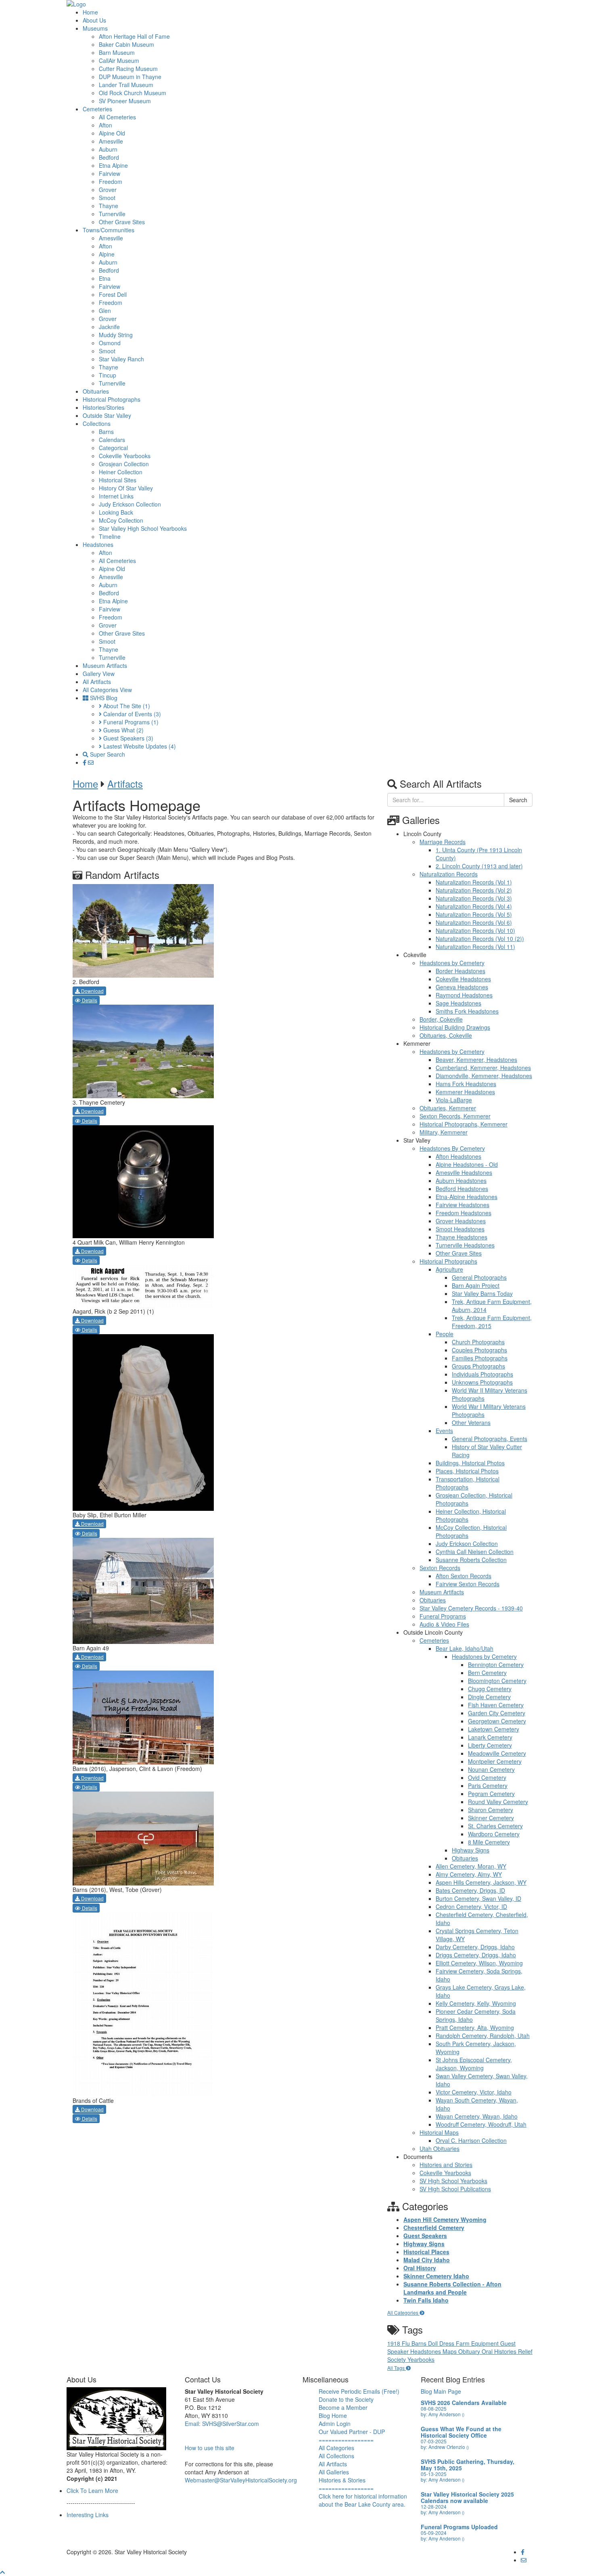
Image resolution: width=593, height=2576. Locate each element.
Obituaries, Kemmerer (448, 1108)
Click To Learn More (92, 2490)
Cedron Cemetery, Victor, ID (471, 1906)
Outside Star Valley (107, 415)
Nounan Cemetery (491, 1769)
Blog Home (333, 2415)
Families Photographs (480, 1358)
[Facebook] (85, 762)
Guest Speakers (127, 738)
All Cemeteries (117, 117)
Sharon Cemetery (491, 1810)
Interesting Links (88, 2515)
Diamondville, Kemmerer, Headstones (484, 1076)
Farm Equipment (478, 2343)
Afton (105, 125)
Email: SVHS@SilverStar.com (222, 2424)
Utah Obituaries (440, 2148)
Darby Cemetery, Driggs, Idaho (475, 1947)
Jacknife (109, 327)
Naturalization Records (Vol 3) (474, 898)
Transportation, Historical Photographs (468, 1483)
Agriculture (449, 1269)
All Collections (336, 2456)
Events (444, 1431)
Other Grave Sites (122, 222)
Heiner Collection (121, 472)
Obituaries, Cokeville (446, 1035)
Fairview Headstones (462, 1205)
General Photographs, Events (490, 1439)
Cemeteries (97, 109)
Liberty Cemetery (490, 1745)
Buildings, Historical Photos (470, 1463)
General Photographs (479, 1277)
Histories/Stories (103, 407)
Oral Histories (500, 2351)
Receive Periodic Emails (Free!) (359, 2391)
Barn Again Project (476, 1285)
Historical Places (426, 2252)
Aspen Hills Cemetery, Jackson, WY (481, 1882)
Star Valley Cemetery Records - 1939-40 (471, 1608)
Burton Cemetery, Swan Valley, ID (478, 1898)
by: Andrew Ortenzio (445, 2447)
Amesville (111, 141)
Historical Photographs (112, 399)
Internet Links (116, 496)
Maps (450, 2351)
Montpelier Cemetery (495, 1761)
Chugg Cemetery (490, 1689)
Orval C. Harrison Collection (471, 2140)
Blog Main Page (441, 2391)
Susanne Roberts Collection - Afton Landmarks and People (452, 2288)
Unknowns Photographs (482, 1382)
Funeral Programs (130, 722)
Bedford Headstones (462, 1189)
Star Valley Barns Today (482, 1293)
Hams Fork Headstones (466, 1084)
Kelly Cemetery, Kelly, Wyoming (476, 2003)
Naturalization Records (449, 874)
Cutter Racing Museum (128, 69)
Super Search (107, 754)
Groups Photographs (478, 1366)
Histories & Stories (342, 2480)
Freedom (111, 181)
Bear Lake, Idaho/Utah (465, 1648)
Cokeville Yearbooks (125, 456)
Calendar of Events (131, 714)
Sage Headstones (458, 1003)
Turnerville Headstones (465, 1245)
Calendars (112, 440)
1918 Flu (399, 2343)
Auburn (108, 149)
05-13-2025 (434, 2474)
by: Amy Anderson (443, 2414)
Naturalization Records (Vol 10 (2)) (480, 939)
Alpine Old (112, 133)
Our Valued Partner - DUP (352, 2432)
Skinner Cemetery (491, 1818)
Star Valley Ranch (121, 359)
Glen (105, 311)
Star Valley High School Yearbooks (143, 528)
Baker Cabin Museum (126, 44)
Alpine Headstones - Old (467, 1164)
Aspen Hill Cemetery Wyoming (445, 2219)
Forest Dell (113, 294)
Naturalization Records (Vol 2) (474, 890)
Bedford (109, 157)
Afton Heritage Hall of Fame (134, 36)
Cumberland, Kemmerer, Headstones (483, 1068)
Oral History (420, 2268)
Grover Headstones (461, 1221)
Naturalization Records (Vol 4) (474, 906)
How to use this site (210, 2448)
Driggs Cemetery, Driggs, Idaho (476, 1955)
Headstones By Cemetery (452, 1148)
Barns (106, 432)
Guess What (123, 730)
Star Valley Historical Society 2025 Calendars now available (467, 2497)
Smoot (107, 198)
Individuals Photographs (482, 1374)
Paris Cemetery (488, 1785)
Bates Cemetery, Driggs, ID (470, 1890)
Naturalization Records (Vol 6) (474, 922)
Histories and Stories (446, 2165)
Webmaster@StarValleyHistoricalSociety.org (241, 2480)
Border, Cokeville (441, 1019)
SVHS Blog (103, 698)
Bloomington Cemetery (497, 1681)
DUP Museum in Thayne (130, 77)
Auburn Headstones (461, 1181)
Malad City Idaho (427, 2260)
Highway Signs (471, 1850)
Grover (108, 190)
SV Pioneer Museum (125, 101)
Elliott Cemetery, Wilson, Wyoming (479, 1963)
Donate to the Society (346, 2399)
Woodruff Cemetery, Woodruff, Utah (481, 2124)
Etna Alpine (113, 165)
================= (346, 2440)
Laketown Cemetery (494, 1729)
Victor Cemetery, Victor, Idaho (474, 2092)
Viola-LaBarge (454, 1100)
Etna (105, 278)
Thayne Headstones (461, 1237)
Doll (434, 2343)
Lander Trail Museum (126, 85)
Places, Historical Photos (467, 1471)
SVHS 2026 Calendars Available (464, 2403)
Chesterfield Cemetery (434, 2228)
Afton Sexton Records (464, 1576)
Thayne (109, 206)
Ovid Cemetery (487, 1777)
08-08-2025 (434, 2408)
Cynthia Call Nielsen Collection (475, 1552)
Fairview (110, 173)
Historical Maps (439, 2132)
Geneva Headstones (462, 987)
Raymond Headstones (464, 995)
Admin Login (335, 2424)
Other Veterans (471, 1423)
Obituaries (96, 391)
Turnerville (112, 214)
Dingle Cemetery (489, 1697)
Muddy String (116, 335)
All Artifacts (97, 682)
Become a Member (343, 2407)
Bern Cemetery (487, 1673)
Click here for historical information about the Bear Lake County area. (363, 2500)
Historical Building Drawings (455, 1027)
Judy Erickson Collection (130, 504)
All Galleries (334, 2472)
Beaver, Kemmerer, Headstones (476, 1060)
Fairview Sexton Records (468, 1584)
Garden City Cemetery (497, 1713)
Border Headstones (460, 971)
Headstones (98, 544)
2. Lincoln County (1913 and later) (479, 866)
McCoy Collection (121, 520)
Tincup (108, 375)
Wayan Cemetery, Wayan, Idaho (477, 2116)
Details (89, 1000)
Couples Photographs (479, 1350)
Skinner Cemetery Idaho (436, 2276)
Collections (97, 423)
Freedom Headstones (464, 1213)
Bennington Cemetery (496, 1664)
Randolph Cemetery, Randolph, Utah (483, 2036)
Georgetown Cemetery (497, 1721)
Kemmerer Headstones (465, 1092)
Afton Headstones (458, 1156)
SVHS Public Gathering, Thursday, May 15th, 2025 (468, 2465)
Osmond (110, 343)
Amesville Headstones (464, 1172)
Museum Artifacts (105, 665)
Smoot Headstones (460, 1229)
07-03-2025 (434, 2441)
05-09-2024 (434, 2533)
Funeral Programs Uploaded (459, 2527)
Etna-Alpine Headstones (467, 1197)
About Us (94, 20)
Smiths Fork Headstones (467, 1011)
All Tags (397, 2368)
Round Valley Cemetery (498, 1802)
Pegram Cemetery (491, 1794)
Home (90, 12)
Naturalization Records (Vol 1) (474, 882)
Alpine (107, 254)
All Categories (403, 2312)
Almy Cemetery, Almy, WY (469, 1874)
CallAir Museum (119, 60)
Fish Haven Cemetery (496, 1705)
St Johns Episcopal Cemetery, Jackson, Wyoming (474, 2064)
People (445, 1334)
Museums (95, 28)
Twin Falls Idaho (426, 2300)
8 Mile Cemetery (489, 1842)
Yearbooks (421, 2359)
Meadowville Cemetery (497, 1753)
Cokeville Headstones (463, 979)
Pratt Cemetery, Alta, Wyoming (475, 2027)
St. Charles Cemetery (495, 1826)
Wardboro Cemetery (494, 1834)
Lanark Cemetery (490, 1737)
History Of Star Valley (126, 488)
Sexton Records (440, 1568)
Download (92, 991)
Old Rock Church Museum (133, 93)
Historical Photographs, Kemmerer (464, 1124)
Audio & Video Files (444, 1624)
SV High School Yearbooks (453, 2181)
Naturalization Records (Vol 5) (474, 914)
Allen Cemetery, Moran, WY (471, 1866)
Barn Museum (117, 52)
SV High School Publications (455, 2189)
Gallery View (99, 674)
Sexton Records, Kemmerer (455, 1116)
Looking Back (116, 512)
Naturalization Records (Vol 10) (475, 930)
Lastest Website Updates (139, 746)
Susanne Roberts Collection (471, 1560)
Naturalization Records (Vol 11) (475, 947)
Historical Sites (118, 480)
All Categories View (107, 690)
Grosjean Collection (124, 464)
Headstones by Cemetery (452, 963)
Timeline (110, 536)
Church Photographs (478, 1342)
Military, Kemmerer (444, 1132)
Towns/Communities (109, 230)
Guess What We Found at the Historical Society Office (461, 2432)
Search (518, 800)
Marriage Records (443, 842)
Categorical (113, 448)
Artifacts (125, 783)
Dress (448, 2343)
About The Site (126, 706)
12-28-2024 (434, 2506)
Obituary (470, 2351)
